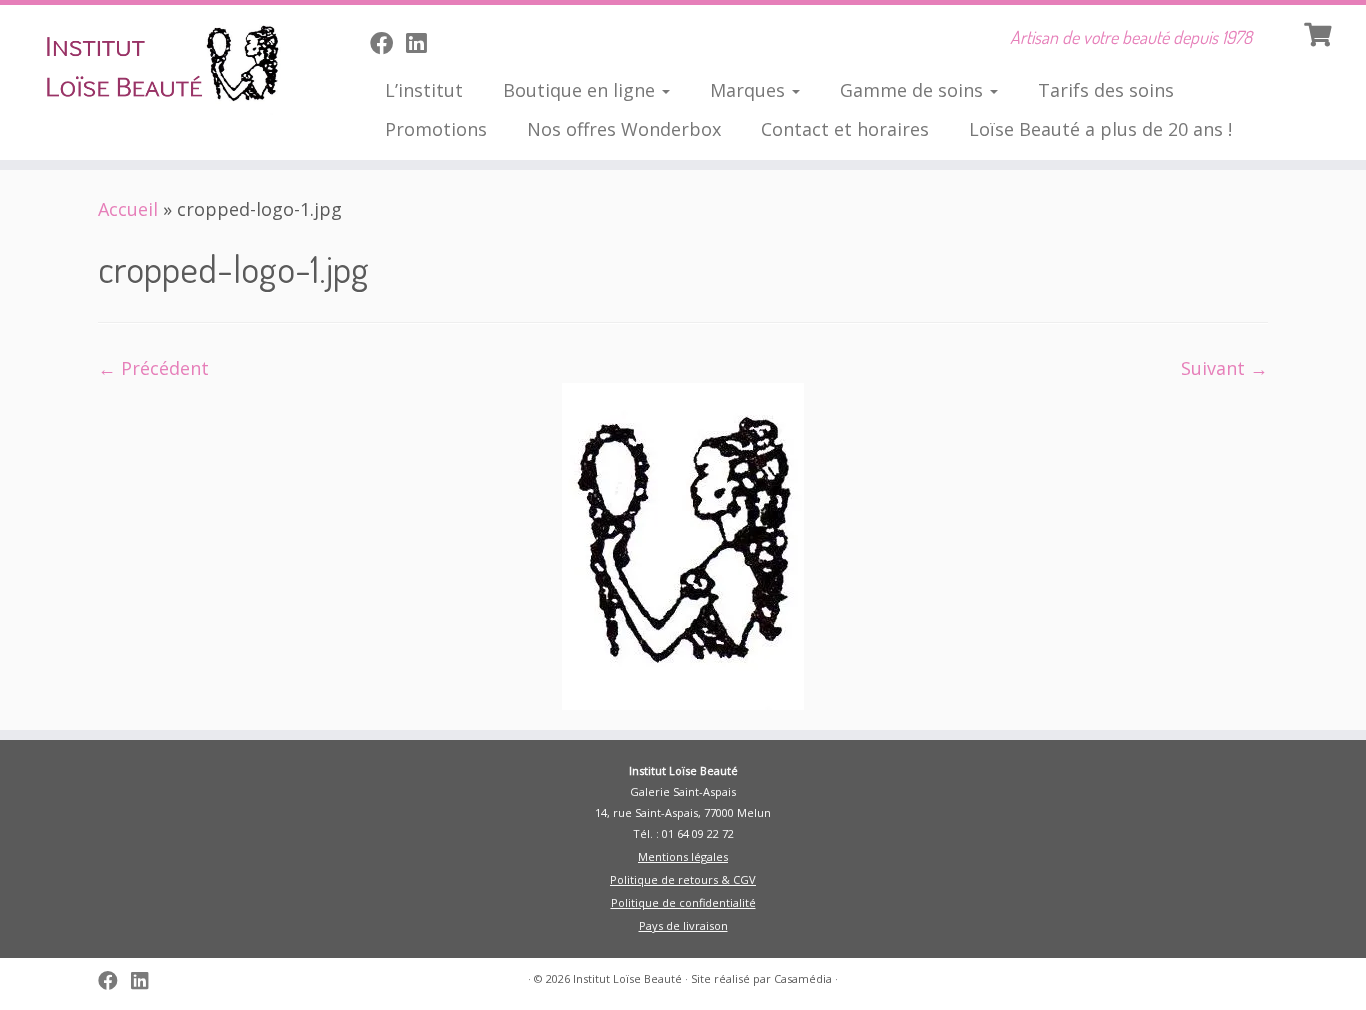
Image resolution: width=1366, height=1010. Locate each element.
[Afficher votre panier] (1320, 32)
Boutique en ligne (581, 90)
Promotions (436, 129)
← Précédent (153, 368)
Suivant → (1224, 368)
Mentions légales (683, 856)
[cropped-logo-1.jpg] (683, 545)
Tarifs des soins (1106, 90)
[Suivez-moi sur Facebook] (388, 43)
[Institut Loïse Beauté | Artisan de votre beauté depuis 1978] (157, 65)
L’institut (424, 90)
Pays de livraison (683, 925)
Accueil (128, 209)
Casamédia (803, 978)
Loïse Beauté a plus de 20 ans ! (1100, 129)
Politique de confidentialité (683, 902)
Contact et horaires (845, 129)
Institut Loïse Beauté (627, 978)
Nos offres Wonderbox (624, 129)
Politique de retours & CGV (683, 879)
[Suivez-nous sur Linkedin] (422, 43)
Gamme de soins (914, 90)
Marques (750, 90)
